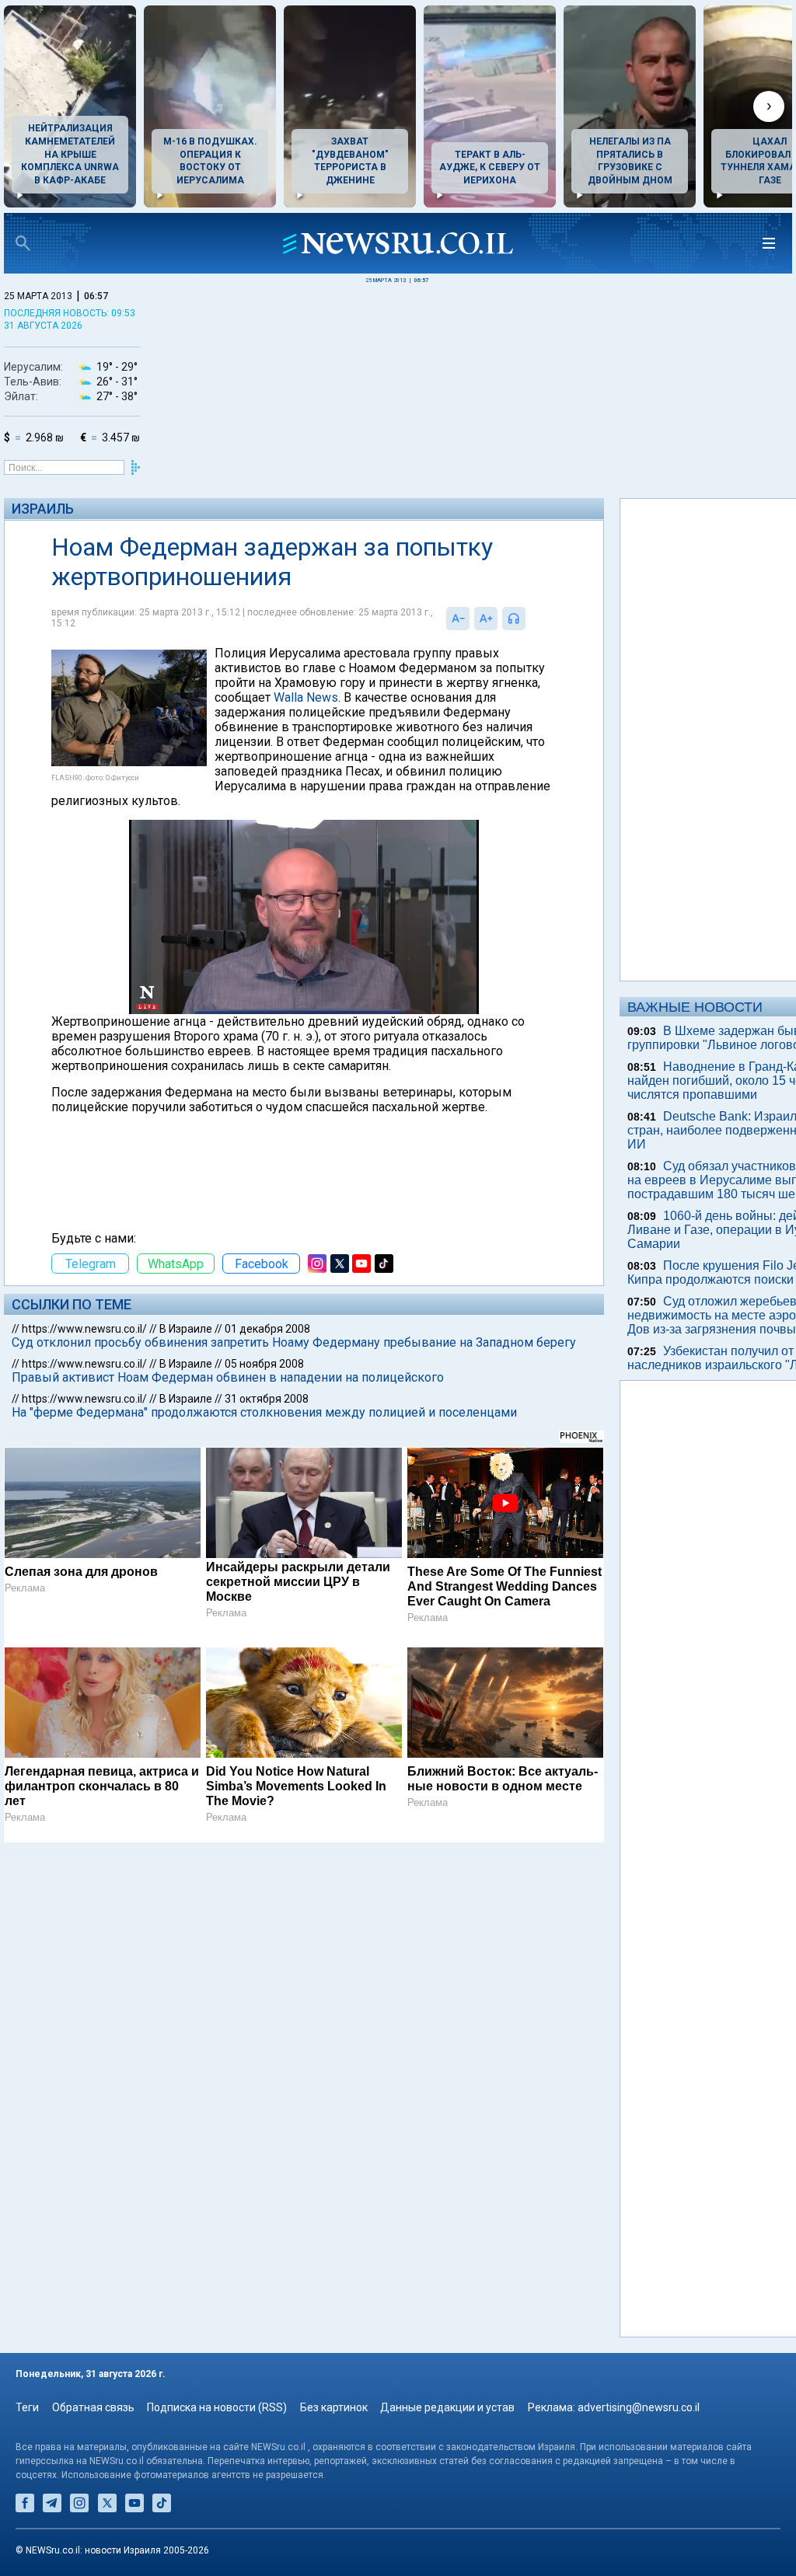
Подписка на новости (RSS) (217, 2407)
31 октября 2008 (267, 1399)
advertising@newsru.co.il (639, 2407)
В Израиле (186, 1329)
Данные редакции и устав (447, 2407)
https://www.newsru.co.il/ (84, 1329)
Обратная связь (93, 2407)
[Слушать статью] (529, 619)
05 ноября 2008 (264, 1364)
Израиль (43, 509)
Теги (27, 2407)
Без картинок (334, 2407)
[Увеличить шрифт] (486, 619)
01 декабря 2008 (267, 1329)
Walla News (306, 697)
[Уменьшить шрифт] (458, 619)
